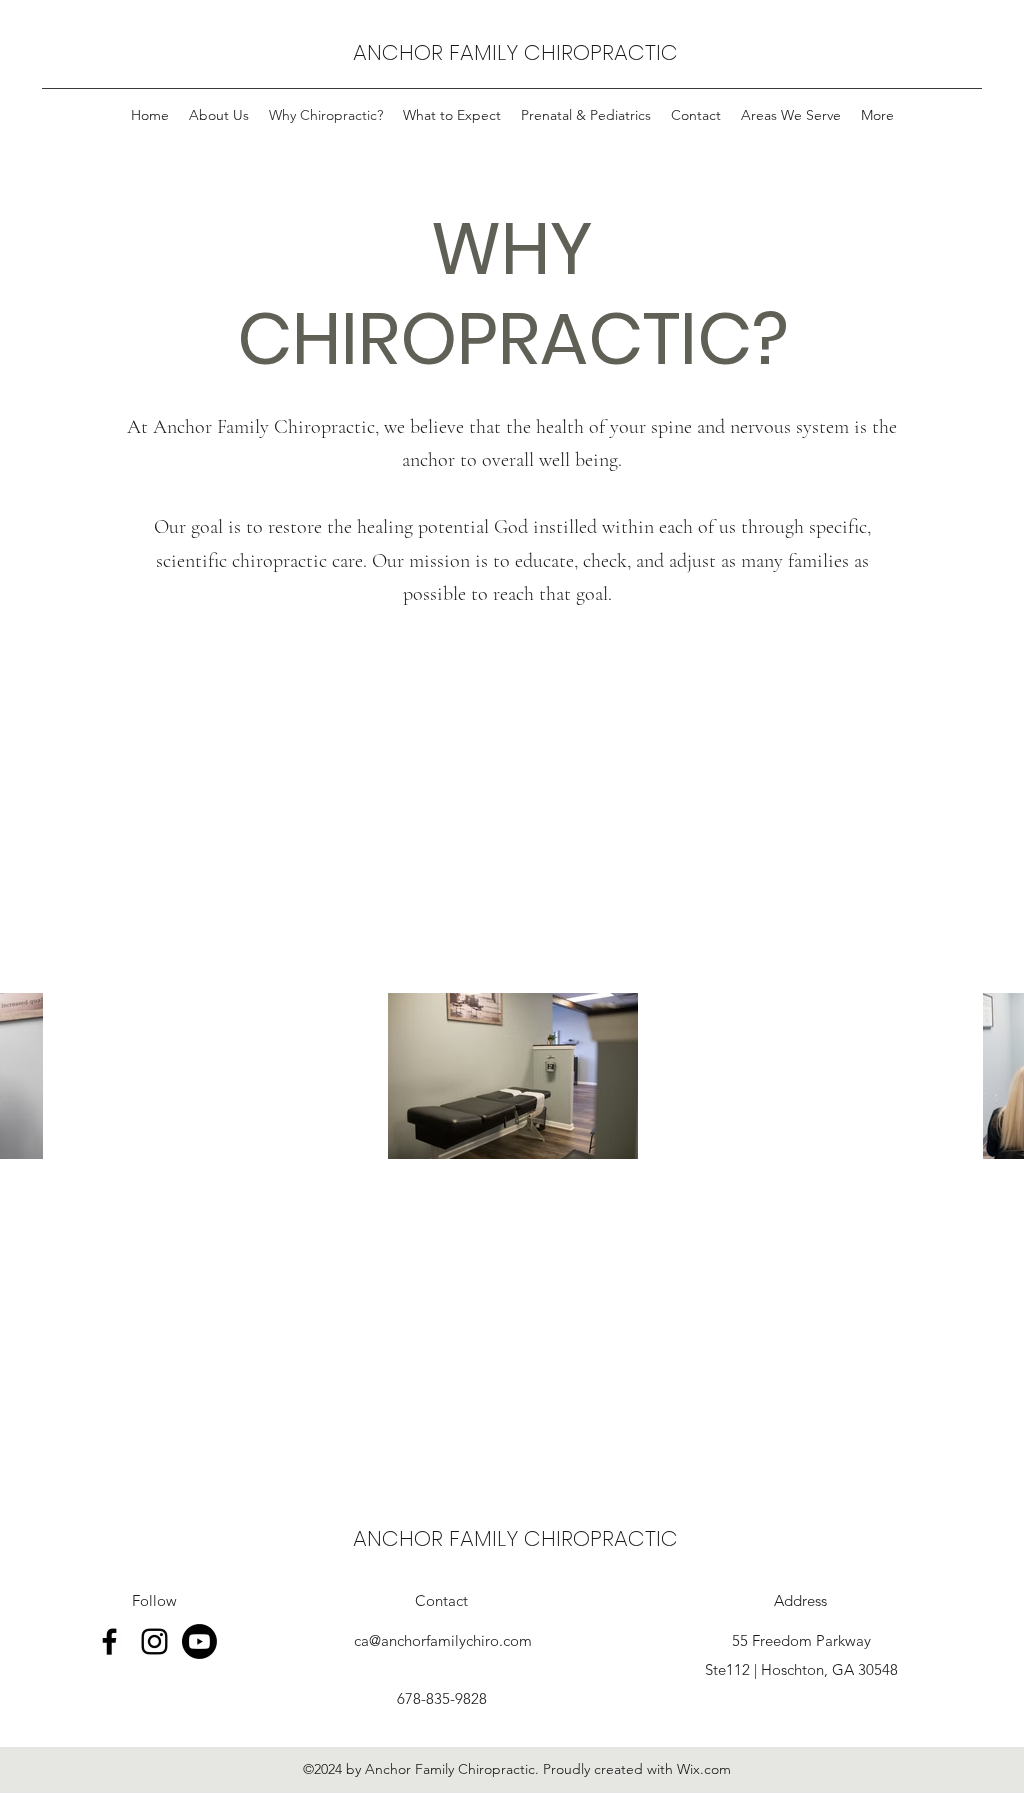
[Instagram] (154, 1641)
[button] (791, 115)
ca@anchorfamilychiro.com (443, 1640)
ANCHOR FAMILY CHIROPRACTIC (515, 52)
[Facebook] (109, 1641)
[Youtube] (199, 1641)
